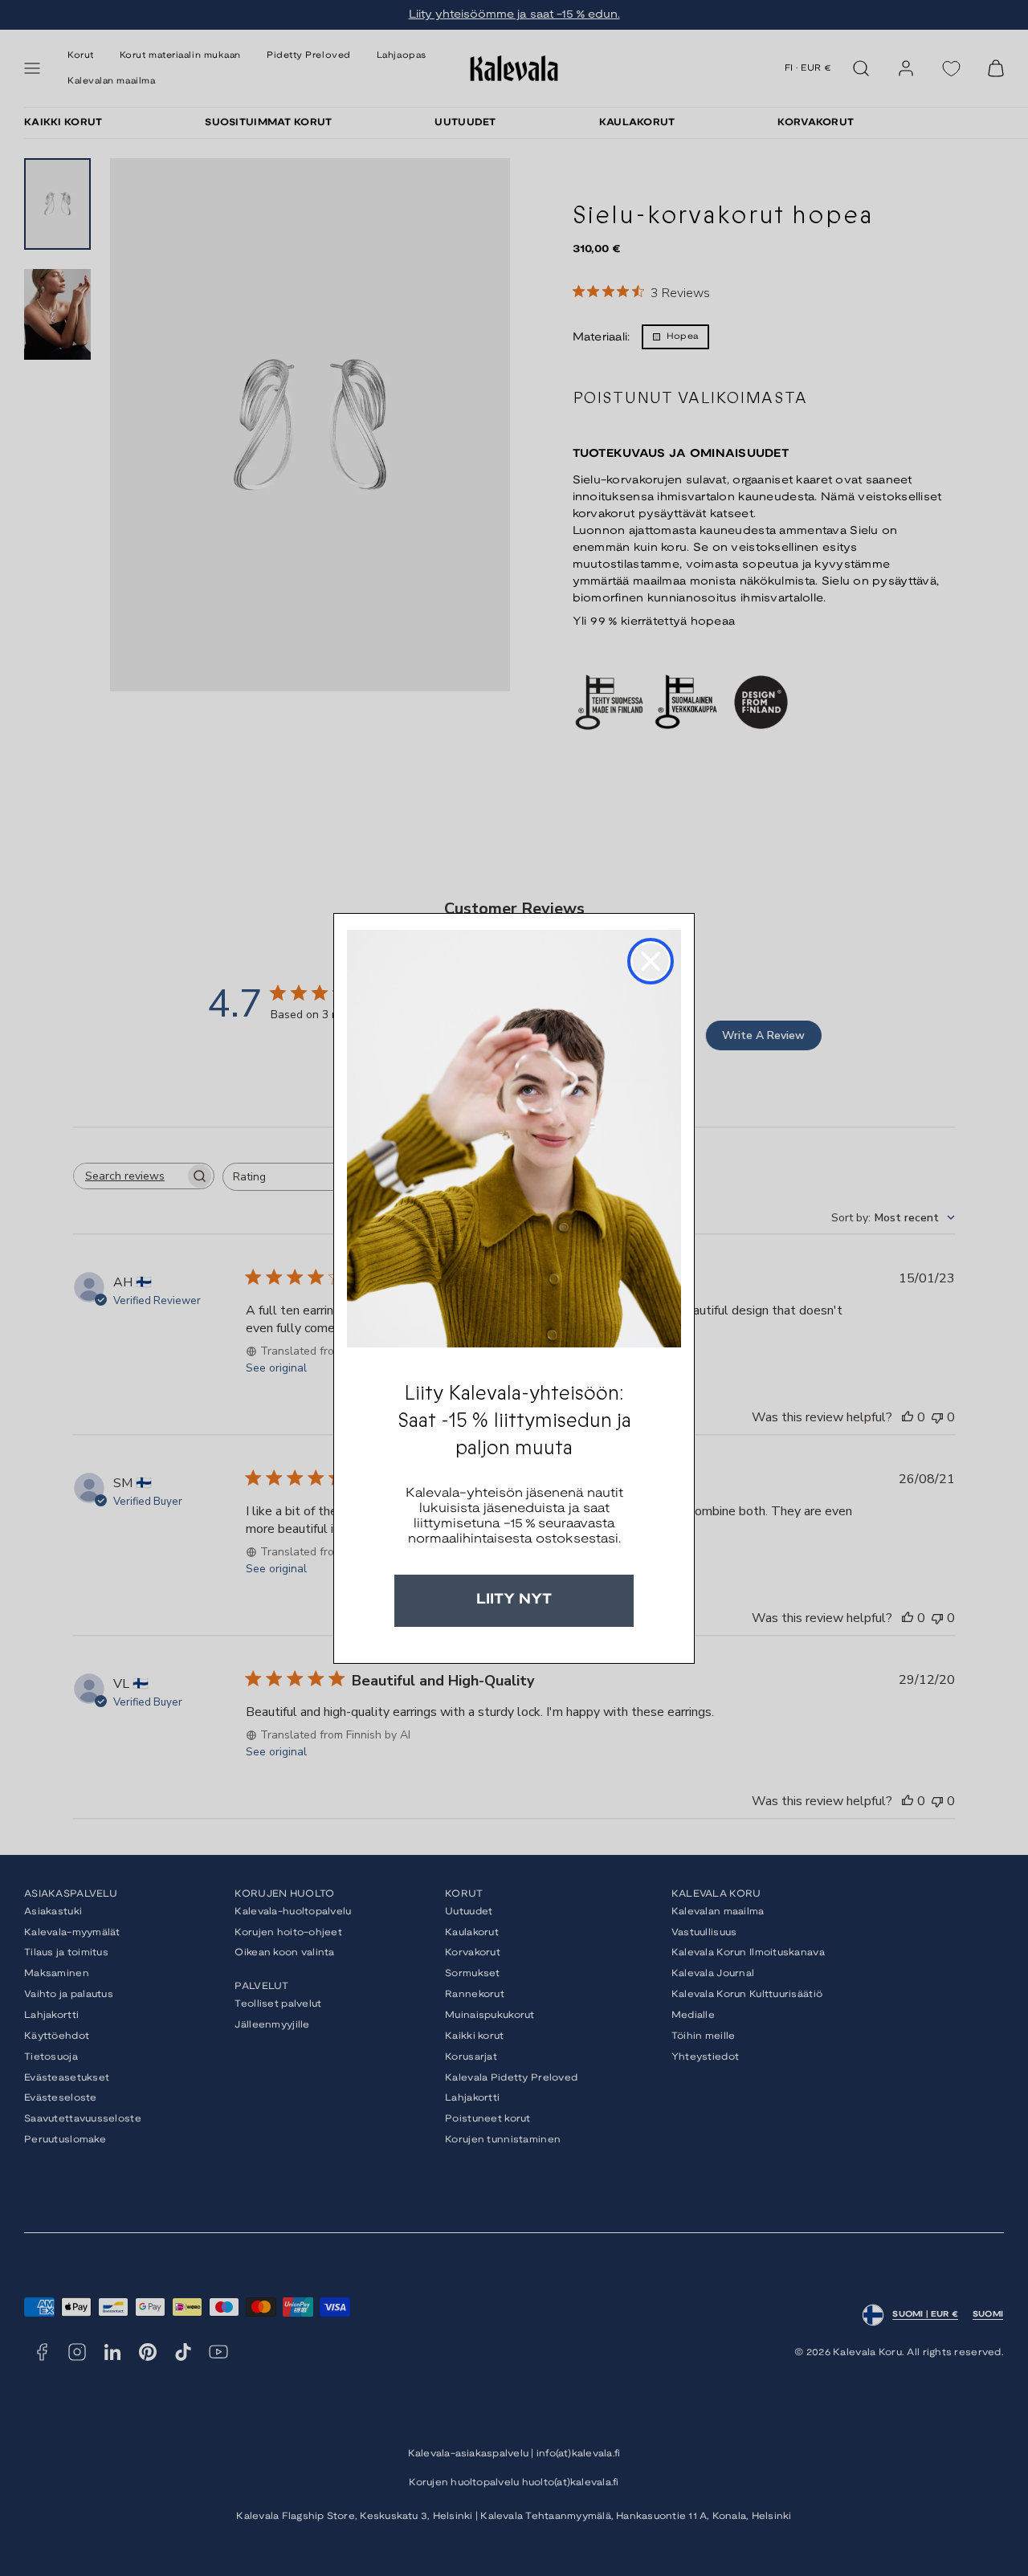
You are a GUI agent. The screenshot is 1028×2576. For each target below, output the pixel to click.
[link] (514, 1139)
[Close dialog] (651, 961)
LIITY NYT (514, 1600)
